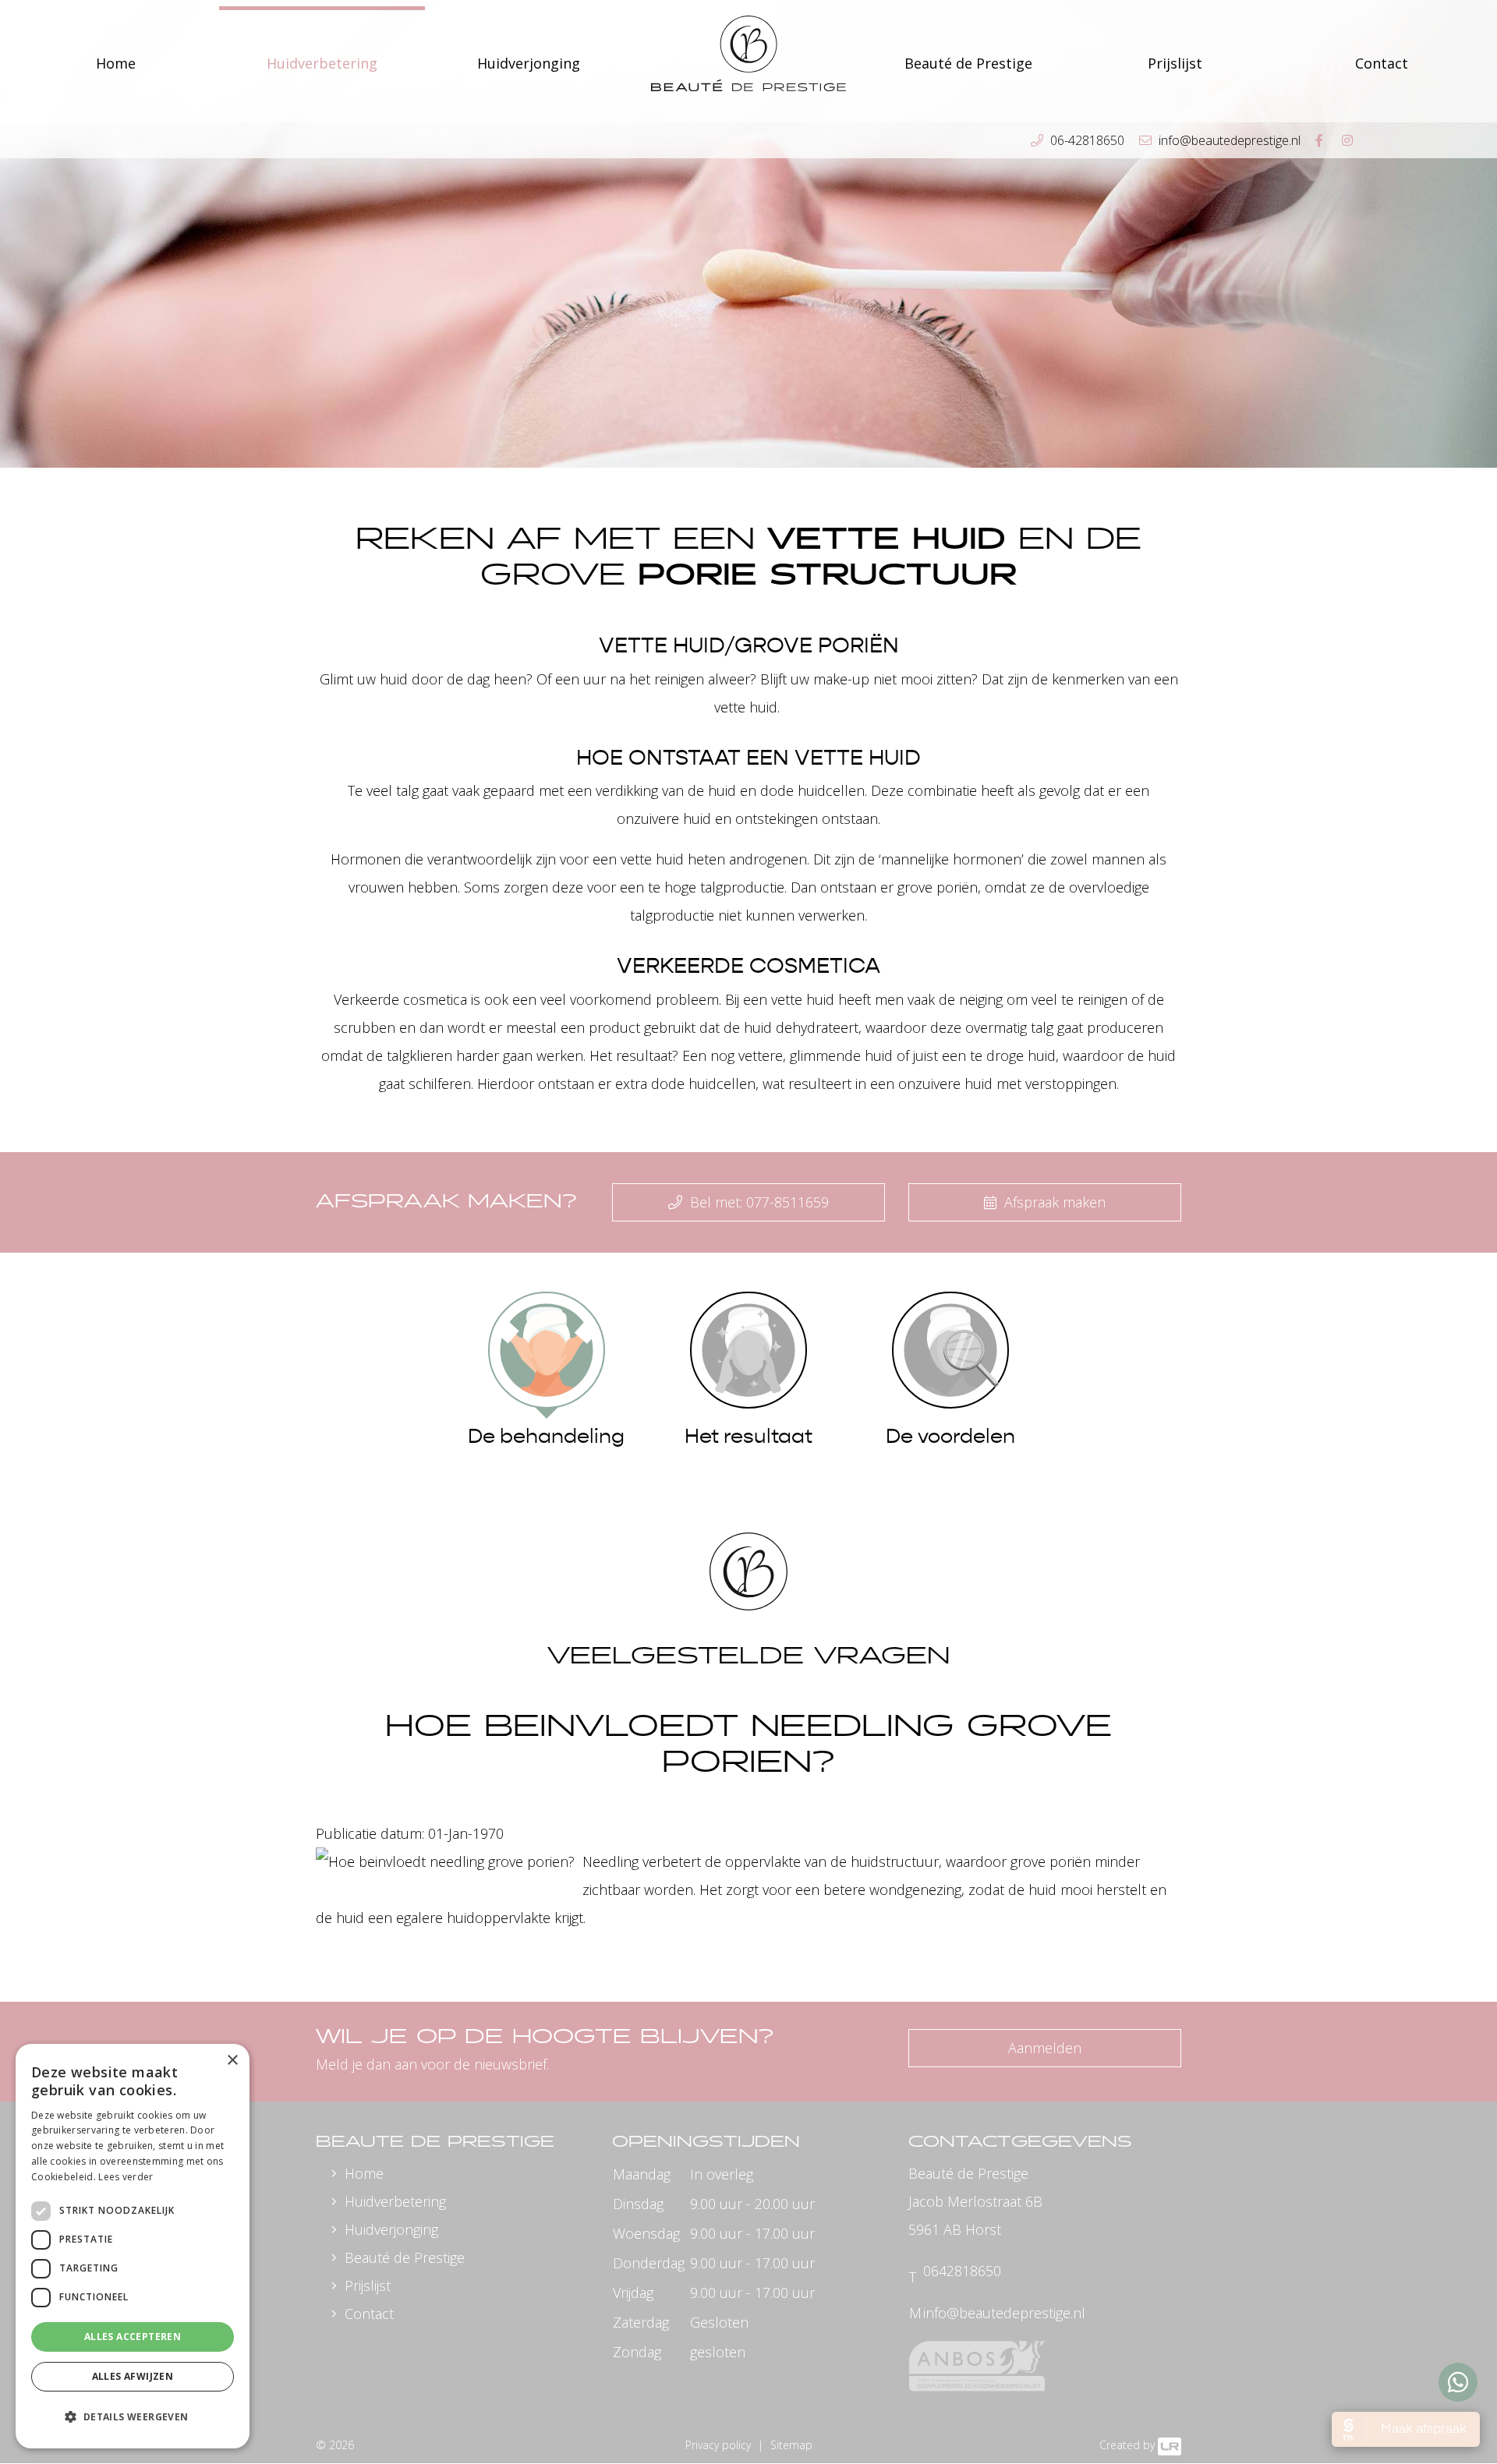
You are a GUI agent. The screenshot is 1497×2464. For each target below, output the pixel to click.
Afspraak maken (1053, 1202)
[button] (133, 2417)
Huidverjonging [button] (529, 63)
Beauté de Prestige (405, 2257)
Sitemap (791, 2445)
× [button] (232, 2061)
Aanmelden (1045, 2048)
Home (116, 63)
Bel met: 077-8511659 (757, 1202)
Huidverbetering (395, 2201)
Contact (369, 2314)
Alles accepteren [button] (133, 2337)
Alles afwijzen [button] (133, 2376)
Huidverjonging (391, 2229)
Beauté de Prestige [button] (968, 63)
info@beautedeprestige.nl (1004, 2313)
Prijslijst (1175, 63)
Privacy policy (718, 2445)
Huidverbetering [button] (322, 63)
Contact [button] (1382, 63)
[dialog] (133, 2246)
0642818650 (962, 2271)
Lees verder (126, 2177)
